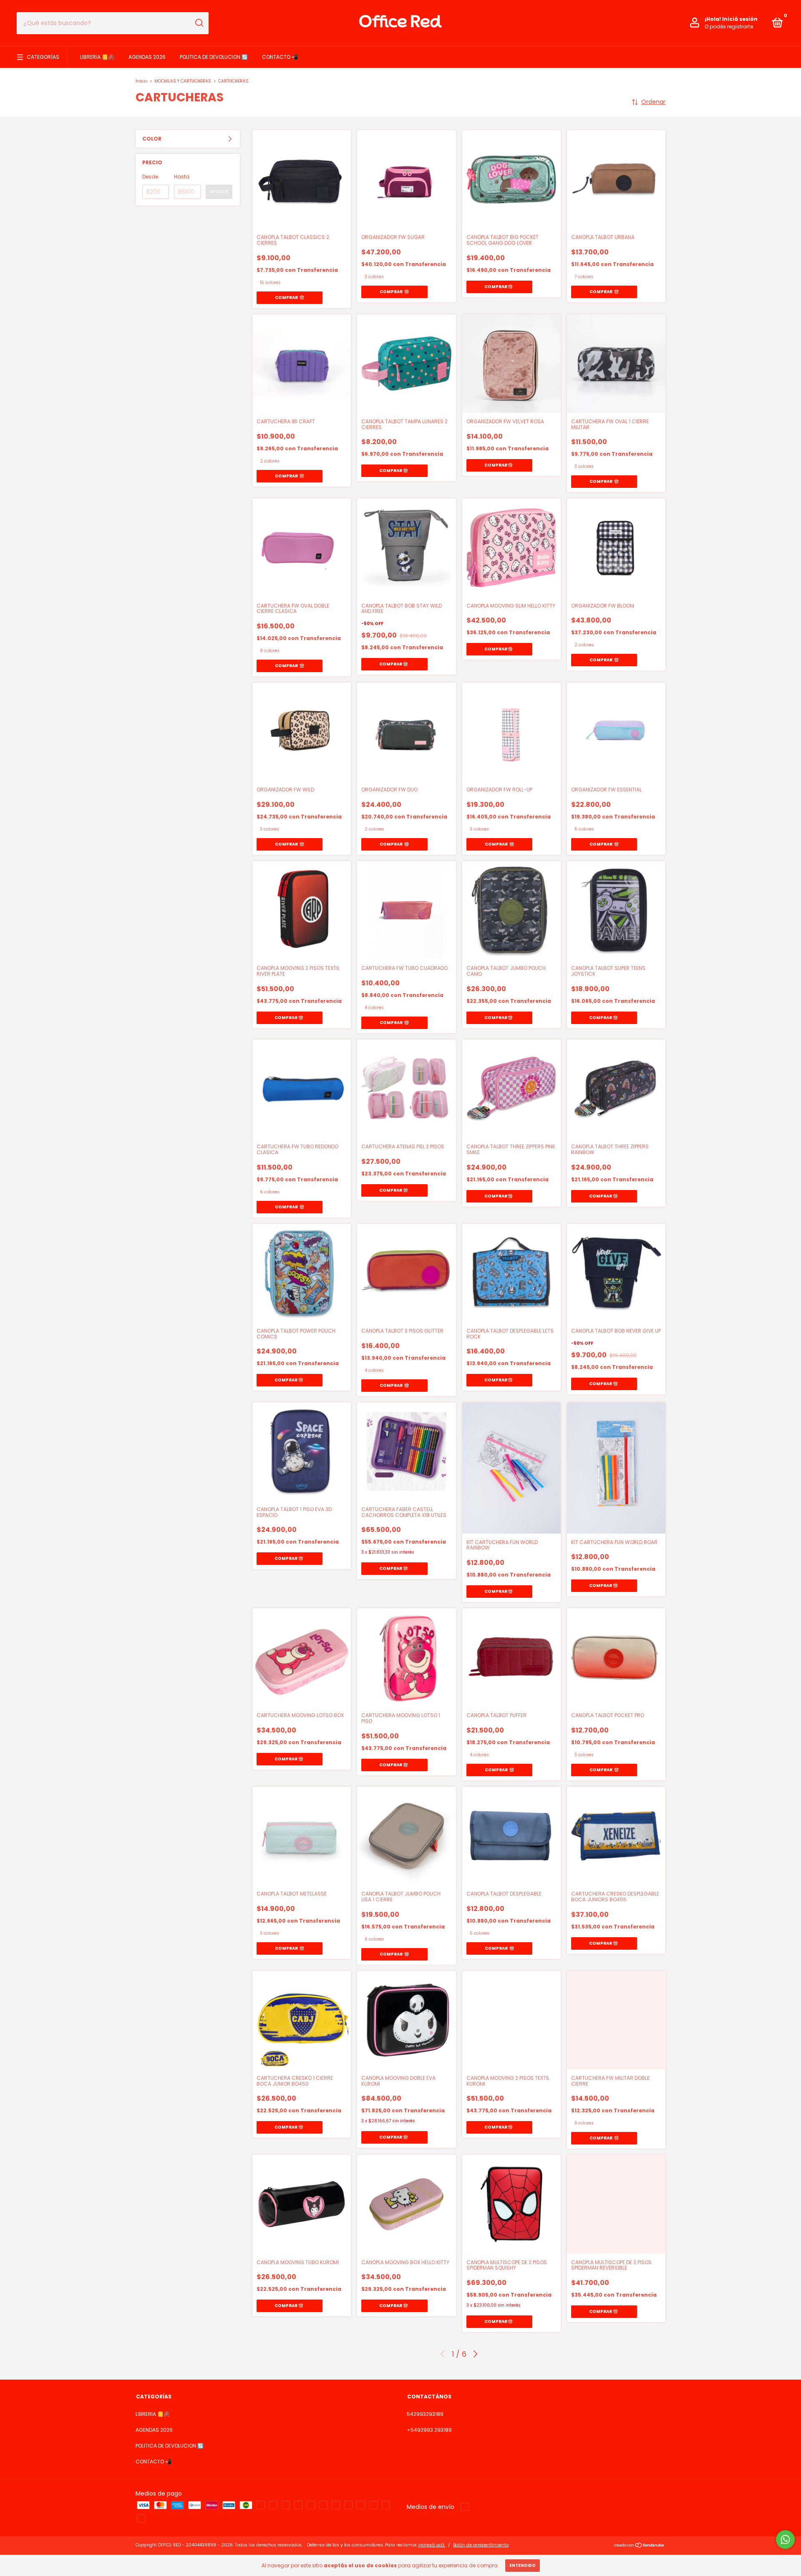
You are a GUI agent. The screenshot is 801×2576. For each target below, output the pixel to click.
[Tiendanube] (639, 2546)
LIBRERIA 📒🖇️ (97, 57)
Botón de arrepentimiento (481, 2545)
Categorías (43, 57)
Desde (150, 177)
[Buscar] (199, 23)
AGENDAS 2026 (147, 57)
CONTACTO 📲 (280, 57)
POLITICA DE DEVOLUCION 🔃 (214, 57)
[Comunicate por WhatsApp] (785, 2540)
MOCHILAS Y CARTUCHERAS (183, 81)
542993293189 (425, 2414)
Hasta (182, 177)
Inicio (141, 81)
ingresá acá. (432, 2545)
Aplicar (219, 192)
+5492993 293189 (429, 2430)
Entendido (523, 2565)
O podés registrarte (729, 26)
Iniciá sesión (740, 19)
